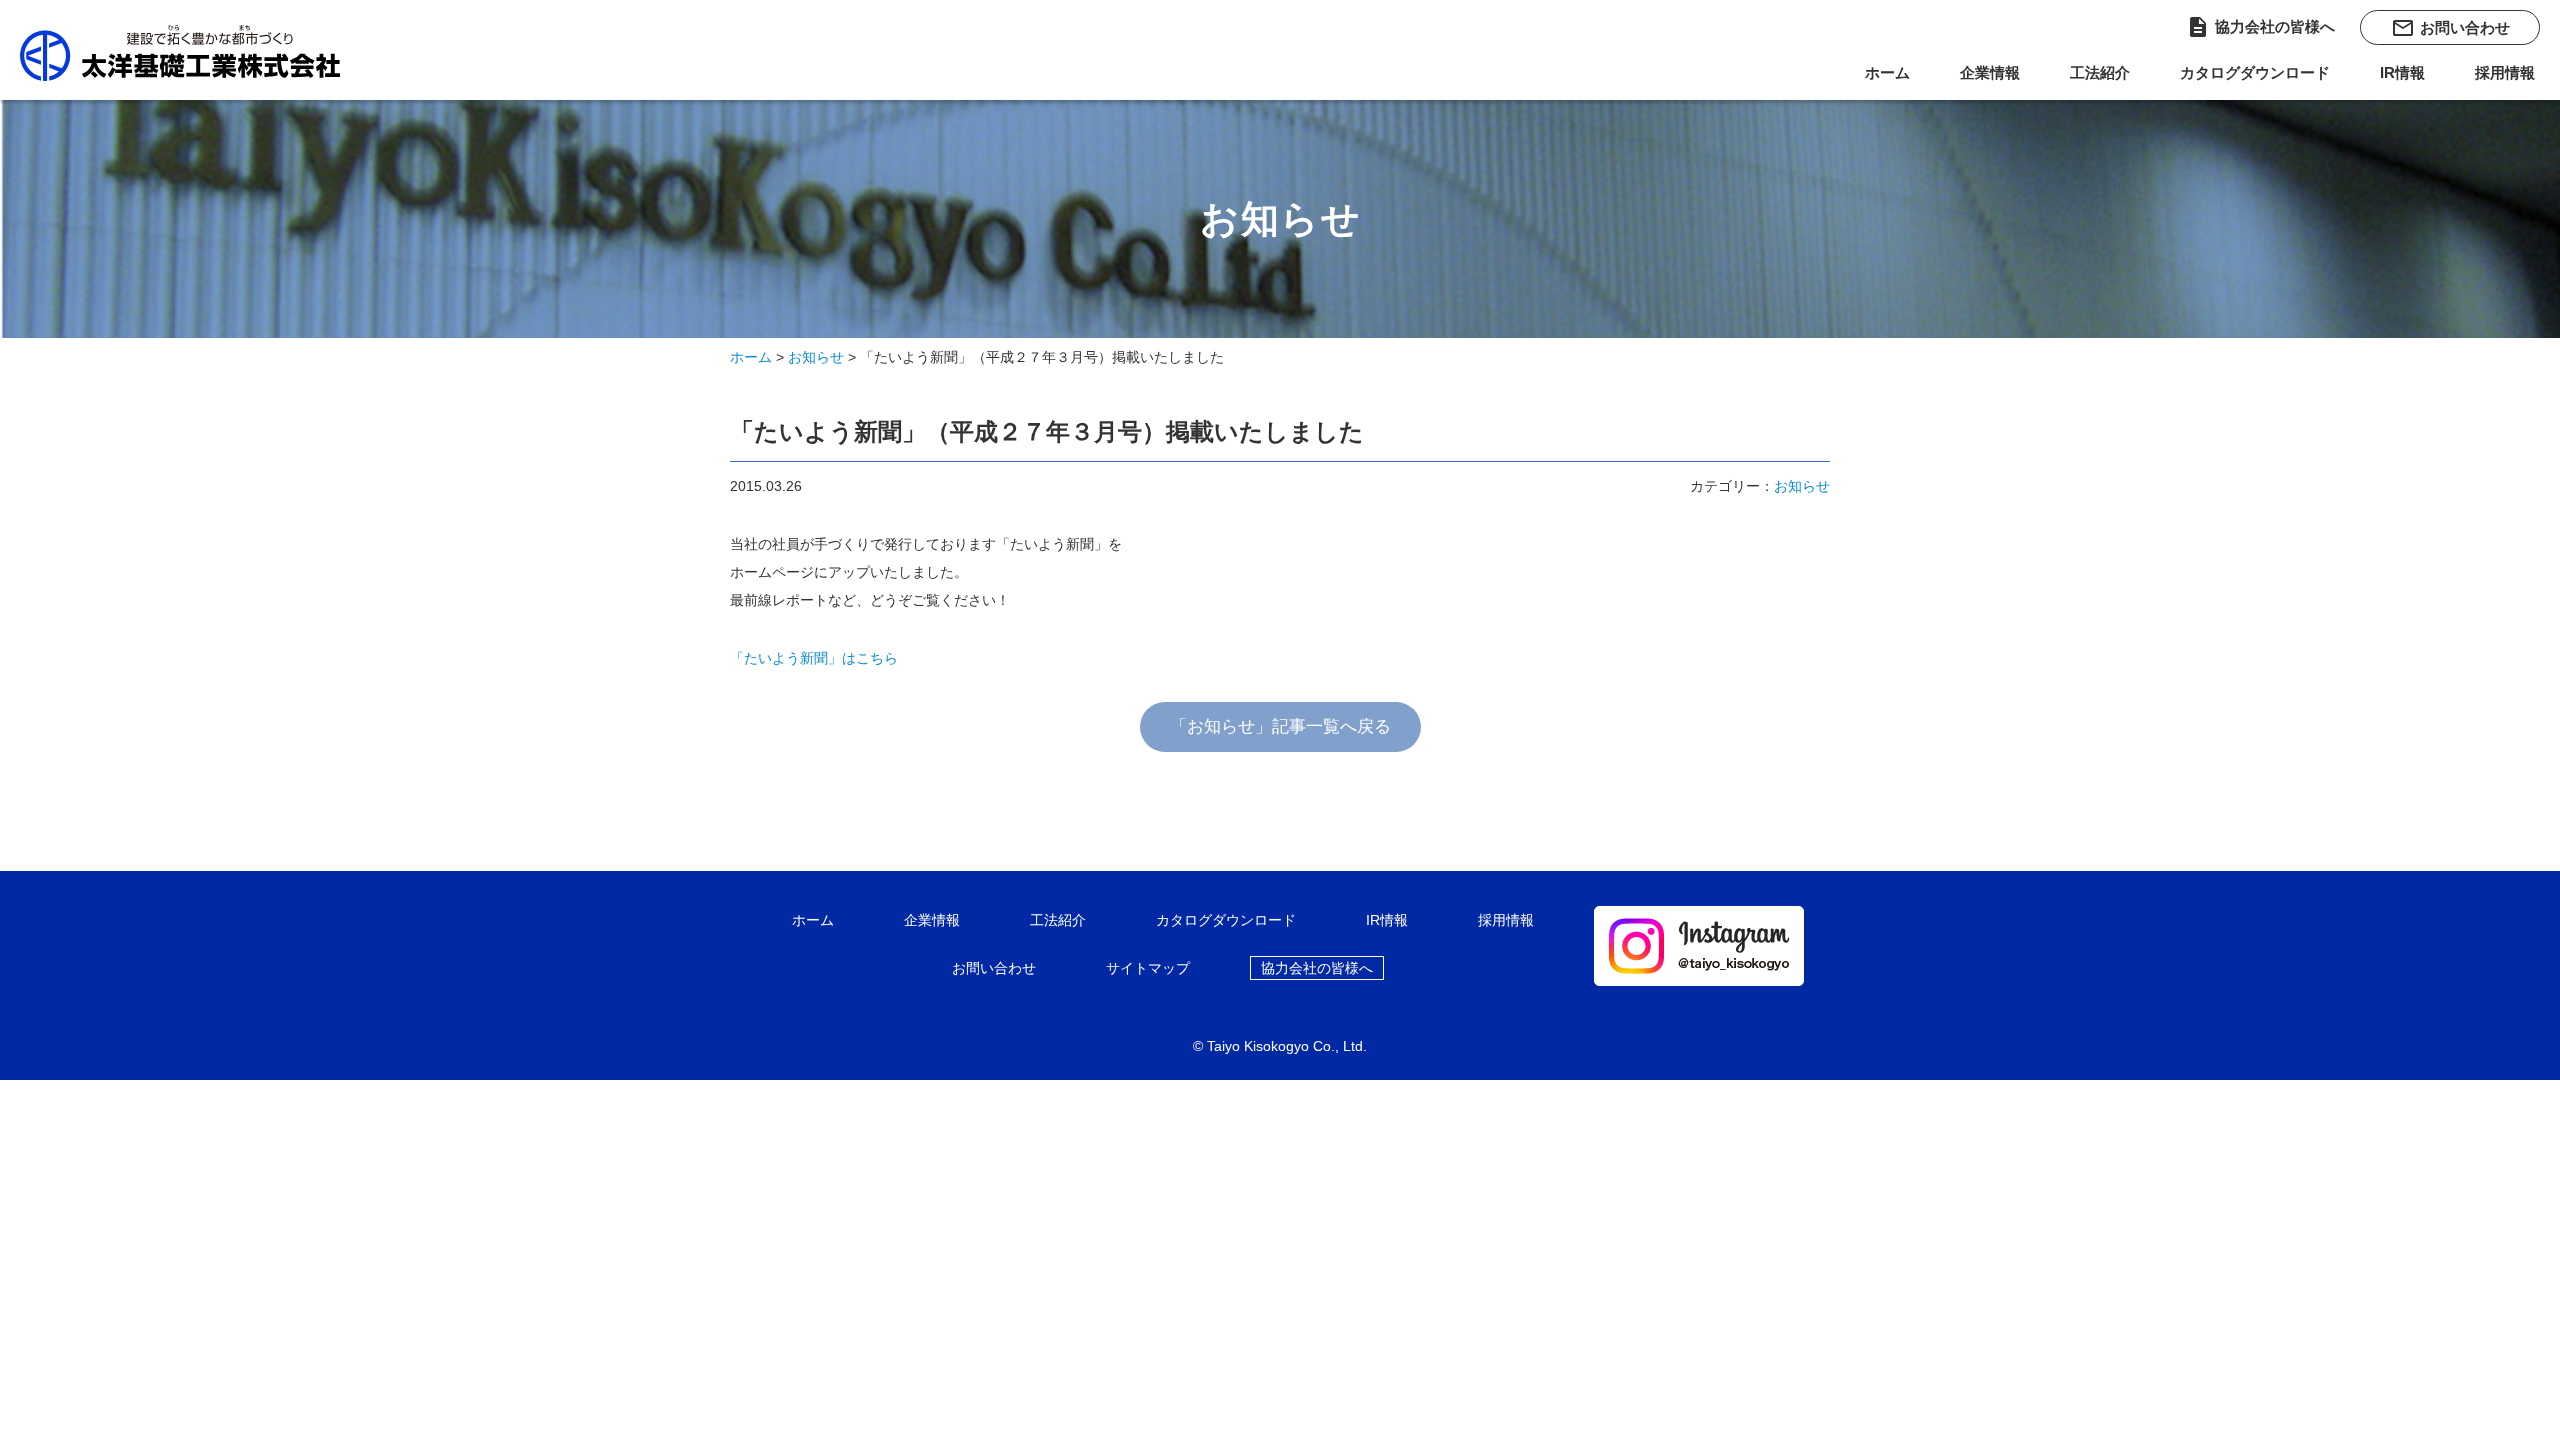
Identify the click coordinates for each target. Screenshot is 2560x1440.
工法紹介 (2100, 72)
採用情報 (2505, 72)
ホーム (1887, 72)
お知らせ (816, 357)
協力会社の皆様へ (2260, 27)
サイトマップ (1148, 968)
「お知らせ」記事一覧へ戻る (1280, 726)
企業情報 (1990, 72)
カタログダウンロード (2255, 72)
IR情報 (2402, 72)
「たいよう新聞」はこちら (814, 658)
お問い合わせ (2450, 28)
